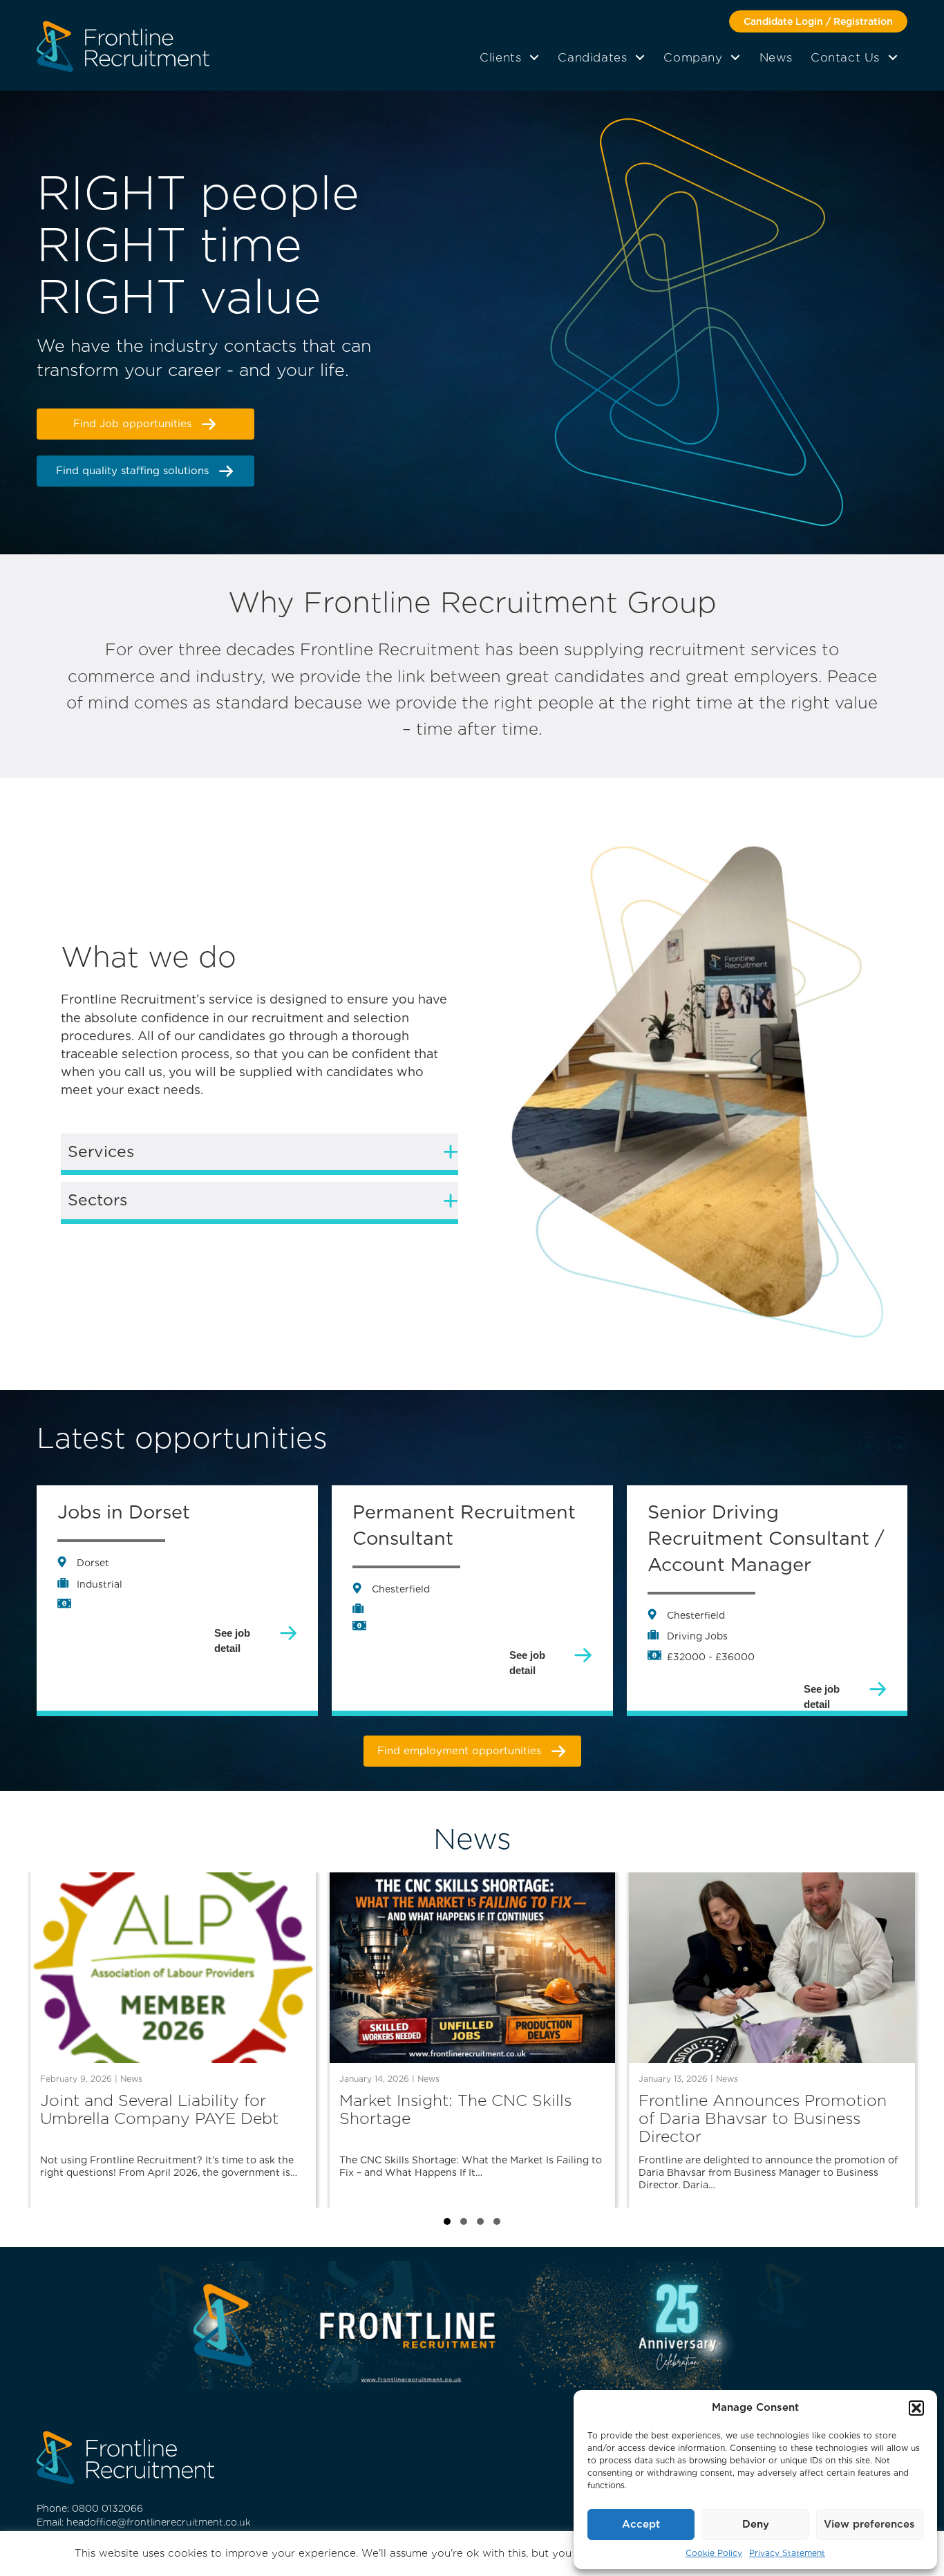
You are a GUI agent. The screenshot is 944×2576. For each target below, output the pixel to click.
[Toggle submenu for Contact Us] (893, 57)
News (131, 2079)
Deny (756, 2524)
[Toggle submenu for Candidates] (640, 57)
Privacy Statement (787, 2553)
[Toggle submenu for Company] (736, 57)
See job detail (232, 1656)
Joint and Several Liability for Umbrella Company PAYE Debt (159, 2110)
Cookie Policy (714, 2553)
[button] (916, 2408)
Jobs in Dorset (713, 1512)
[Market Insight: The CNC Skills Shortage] (472, 1967)
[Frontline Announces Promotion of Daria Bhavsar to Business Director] (772, 1967)
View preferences (869, 2524)
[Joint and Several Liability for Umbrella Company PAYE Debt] (173, 1967)
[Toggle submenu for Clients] (534, 57)
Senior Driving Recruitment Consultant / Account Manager (471, 1538)
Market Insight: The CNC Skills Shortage (455, 2110)
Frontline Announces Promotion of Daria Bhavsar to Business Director (763, 2119)
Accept (641, 2524)
